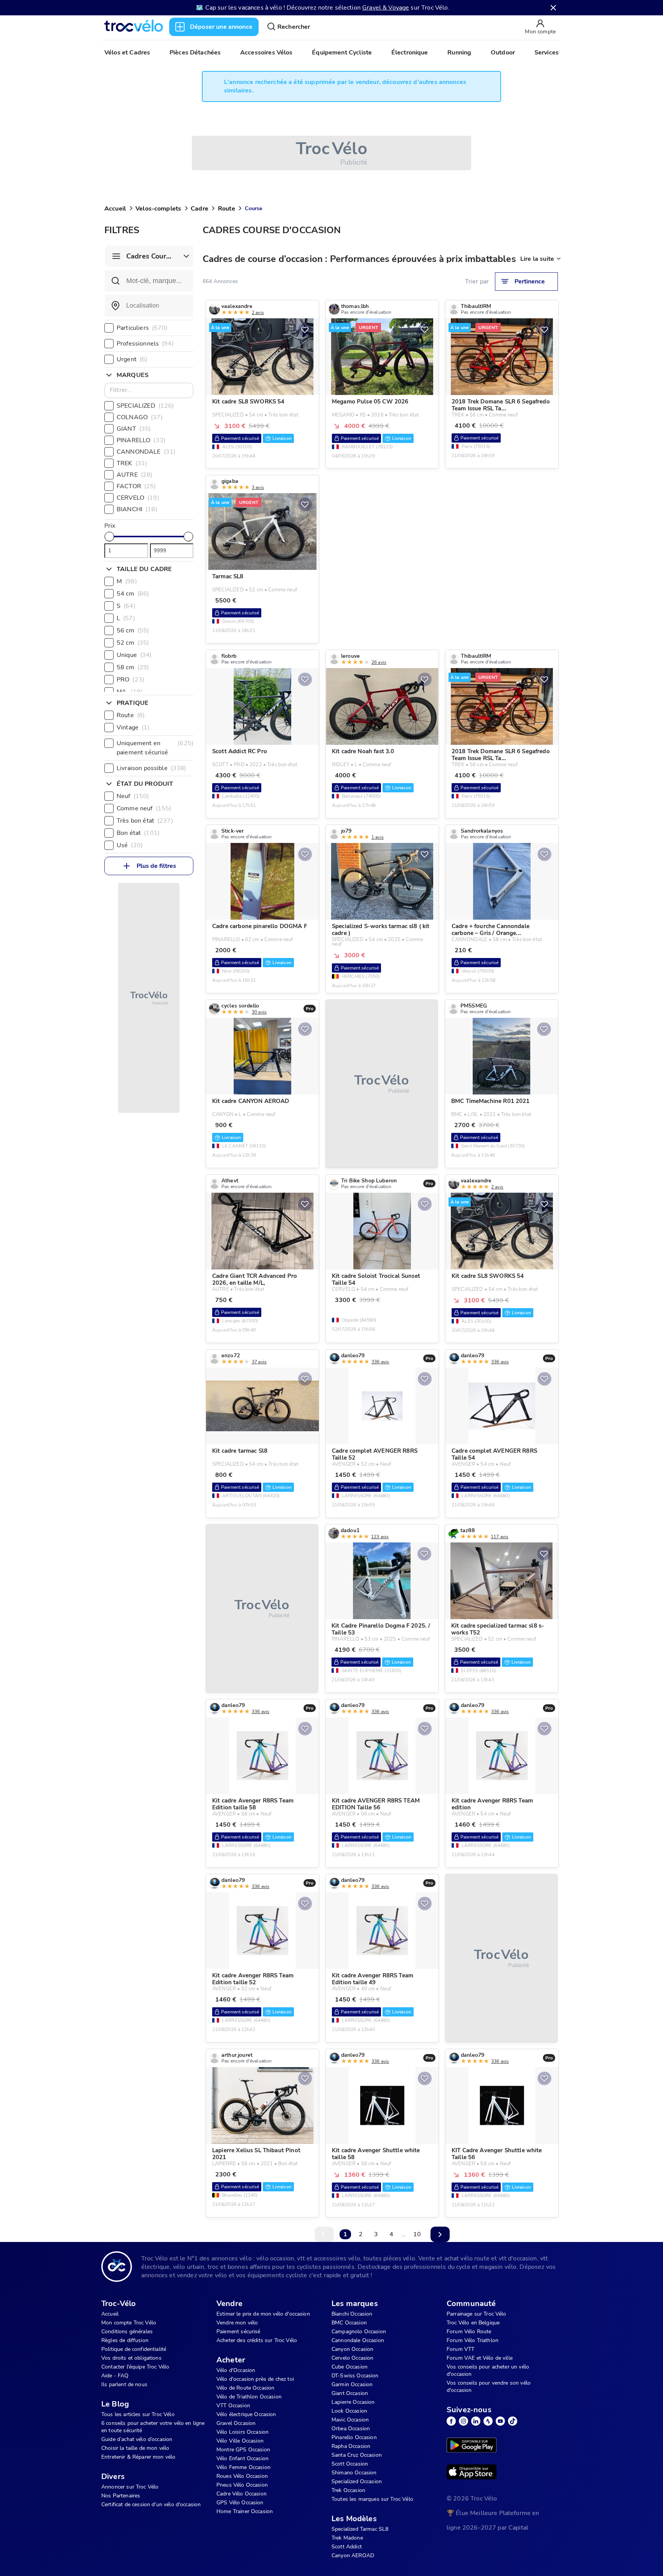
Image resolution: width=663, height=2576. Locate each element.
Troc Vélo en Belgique (473, 2323)
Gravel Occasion (236, 2423)
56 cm (133, 630)
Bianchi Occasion (352, 2314)
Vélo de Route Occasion (245, 2388)
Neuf (133, 796)
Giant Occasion (350, 2393)
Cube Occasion (350, 2367)
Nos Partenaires (121, 2496)
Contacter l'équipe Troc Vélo (135, 2367)
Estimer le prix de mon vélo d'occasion (263, 2314)
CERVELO (138, 498)
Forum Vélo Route (469, 2332)
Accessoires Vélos (266, 53)
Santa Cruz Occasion (357, 2455)
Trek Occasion (348, 2490)
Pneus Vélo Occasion (242, 2485)
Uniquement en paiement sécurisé (155, 748)
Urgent (132, 359)
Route (227, 209)
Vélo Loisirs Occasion (242, 2432)
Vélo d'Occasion (236, 2370)
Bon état (138, 833)
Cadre (200, 209)
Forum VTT (460, 2349)
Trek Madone (347, 2538)
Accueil (115, 209)
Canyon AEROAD (353, 2555)
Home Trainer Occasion (245, 2511)
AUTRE (134, 475)
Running (459, 53)
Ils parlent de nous (124, 2384)
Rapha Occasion (351, 2446)
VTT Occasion (233, 2406)
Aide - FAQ (115, 2376)
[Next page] (440, 2234)
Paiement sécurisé (238, 2332)
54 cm (133, 594)
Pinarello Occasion (354, 2437)
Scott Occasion (350, 2464)
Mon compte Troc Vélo (129, 2323)
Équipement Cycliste (342, 53)
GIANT (134, 429)
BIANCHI (137, 509)
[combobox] (149, 306)
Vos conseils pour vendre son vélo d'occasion (489, 2387)
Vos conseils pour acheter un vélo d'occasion (488, 2370)
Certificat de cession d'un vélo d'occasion (151, 2504)
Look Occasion (349, 2411)
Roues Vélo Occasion (242, 2476)
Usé (130, 845)
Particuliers (142, 328)
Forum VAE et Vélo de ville (480, 2358)
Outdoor (503, 53)
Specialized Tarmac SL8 (360, 2529)
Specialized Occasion (357, 2481)
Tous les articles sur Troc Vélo (138, 2414)
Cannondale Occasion (358, 2340)
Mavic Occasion (350, 2420)
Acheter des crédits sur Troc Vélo (257, 2340)
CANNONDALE (146, 452)
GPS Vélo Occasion (240, 2503)
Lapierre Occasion (353, 2402)
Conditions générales (127, 2332)
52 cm (133, 643)
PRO (130, 680)
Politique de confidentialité (134, 2349)
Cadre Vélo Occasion (242, 2494)
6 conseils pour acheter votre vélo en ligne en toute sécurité (153, 2427)
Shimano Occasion (354, 2473)
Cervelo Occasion (352, 2358)
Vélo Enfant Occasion (242, 2458)
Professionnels (145, 344)
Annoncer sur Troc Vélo (130, 2487)
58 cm (133, 667)
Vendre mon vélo (237, 2323)
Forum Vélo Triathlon (473, 2340)
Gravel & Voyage (386, 8)
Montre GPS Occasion (243, 2450)
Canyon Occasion (352, 2349)
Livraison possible (151, 768)
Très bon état (145, 821)
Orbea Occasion (351, 2429)
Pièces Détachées (195, 53)
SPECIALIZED (145, 406)
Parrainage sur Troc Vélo (477, 2314)
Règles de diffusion (125, 2340)
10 (417, 2234)
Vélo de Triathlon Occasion (249, 2397)
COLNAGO (140, 417)
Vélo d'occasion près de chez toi (255, 2379)
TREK (132, 463)
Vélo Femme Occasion (243, 2467)
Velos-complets (158, 209)
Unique (134, 655)
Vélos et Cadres (127, 53)
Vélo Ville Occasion (240, 2441)
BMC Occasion (349, 2323)
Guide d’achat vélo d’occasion (137, 2439)
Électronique (410, 53)
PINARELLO (141, 440)
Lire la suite (537, 259)
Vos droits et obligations (131, 2358)
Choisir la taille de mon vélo (135, 2448)
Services (547, 53)
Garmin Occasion (352, 2384)
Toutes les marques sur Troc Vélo (372, 2499)
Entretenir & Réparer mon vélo (138, 2457)
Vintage (133, 728)
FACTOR (136, 486)
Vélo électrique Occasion (246, 2414)
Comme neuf (144, 808)
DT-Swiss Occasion (355, 2376)
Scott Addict (347, 2547)
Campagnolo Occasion (359, 2332)
